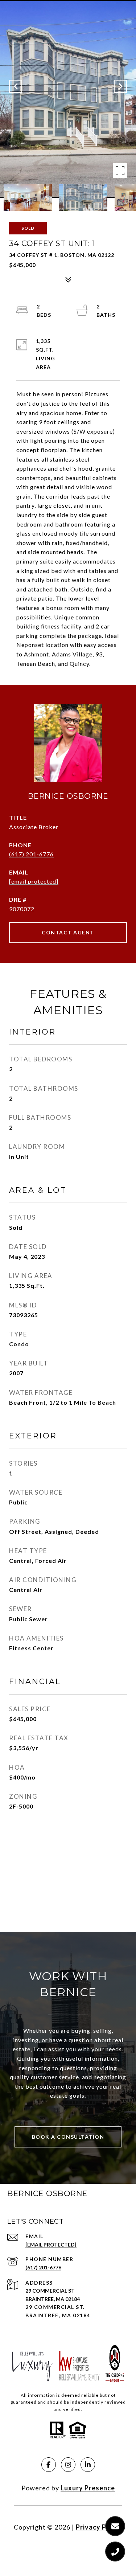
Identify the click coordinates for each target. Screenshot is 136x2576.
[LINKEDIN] (88, 2465)
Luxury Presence (88, 2488)
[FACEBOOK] (49, 2465)
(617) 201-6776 (31, 854)
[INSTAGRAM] (68, 2465)
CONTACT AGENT (68, 932)
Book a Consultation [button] (68, 2137)
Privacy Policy (99, 2527)
